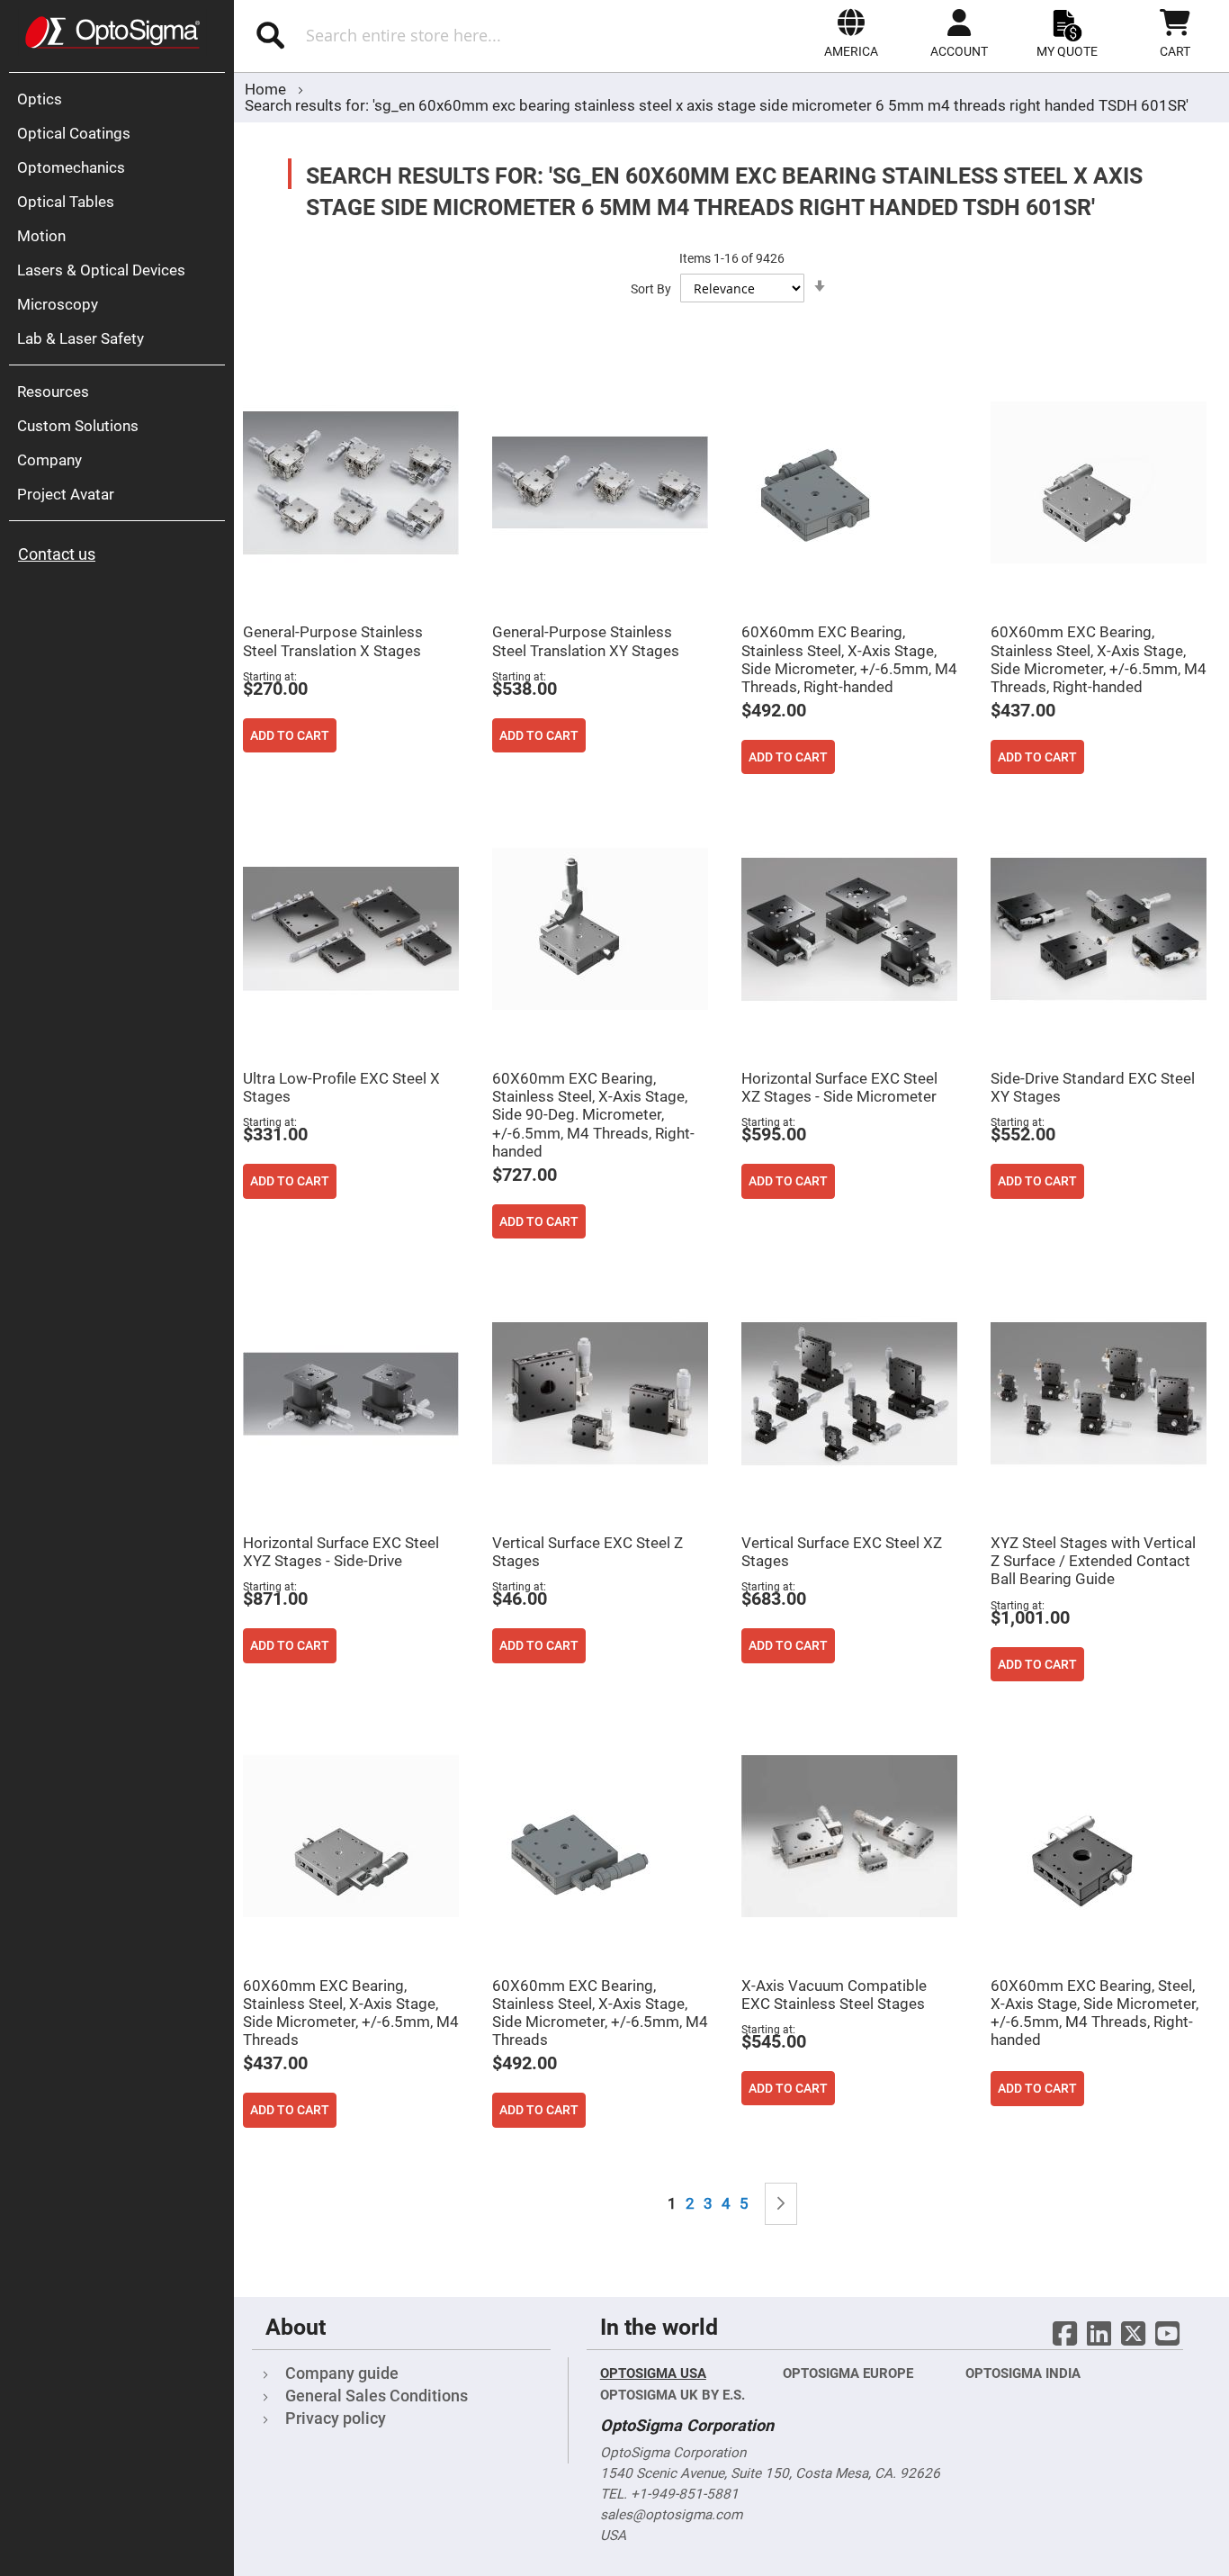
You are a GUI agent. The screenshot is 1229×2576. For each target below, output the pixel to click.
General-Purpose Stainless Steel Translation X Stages (333, 641)
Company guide (342, 2373)
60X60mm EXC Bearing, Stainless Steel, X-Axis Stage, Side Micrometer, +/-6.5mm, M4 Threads (351, 2013)
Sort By (651, 289)
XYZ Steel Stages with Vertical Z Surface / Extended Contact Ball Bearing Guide (1093, 1561)
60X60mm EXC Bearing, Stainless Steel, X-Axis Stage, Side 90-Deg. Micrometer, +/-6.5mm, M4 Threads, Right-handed (593, 1115)
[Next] (781, 2204)
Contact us (57, 554)
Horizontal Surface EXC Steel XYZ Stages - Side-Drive (341, 1552)
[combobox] (431, 35)
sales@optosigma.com (671, 2515)
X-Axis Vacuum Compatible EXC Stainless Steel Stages (834, 1995)
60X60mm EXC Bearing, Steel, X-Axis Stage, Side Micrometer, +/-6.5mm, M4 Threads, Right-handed (1094, 2013)
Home (267, 89)
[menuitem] (121, 99)
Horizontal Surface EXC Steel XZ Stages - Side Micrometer (839, 1087)
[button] (851, 33)
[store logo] (112, 32)
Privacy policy (336, 2418)
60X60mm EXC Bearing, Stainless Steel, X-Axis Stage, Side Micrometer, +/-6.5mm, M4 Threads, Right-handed (849, 659)
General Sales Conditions (377, 2396)
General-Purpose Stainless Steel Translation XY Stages (586, 641)
